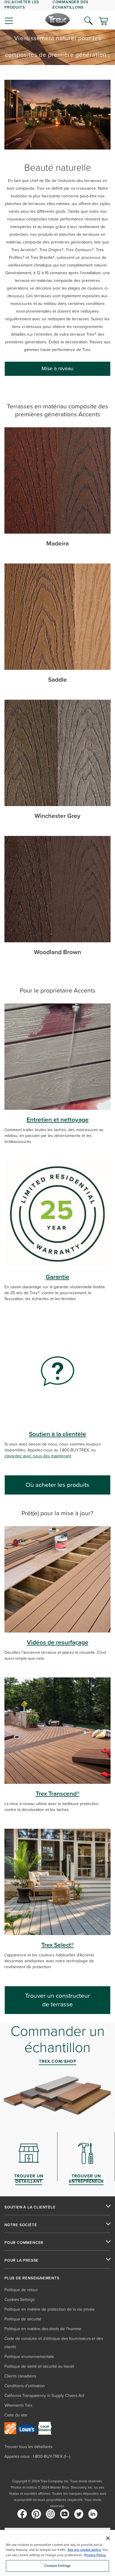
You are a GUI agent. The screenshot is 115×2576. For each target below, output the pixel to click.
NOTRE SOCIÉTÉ (21, 2225)
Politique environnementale (29, 2357)
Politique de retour (21, 2290)
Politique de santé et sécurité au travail (39, 2366)
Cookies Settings (58, 2566)
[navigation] (57, 15)
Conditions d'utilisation (25, 2386)
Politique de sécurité (23, 2319)
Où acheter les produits (57, 1485)
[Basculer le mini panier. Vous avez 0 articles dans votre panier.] (103, 22)
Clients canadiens (20, 2376)
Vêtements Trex (18, 2405)
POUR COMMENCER (24, 2243)
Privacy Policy (95, 2555)
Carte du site (16, 2415)
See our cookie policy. (84, 2550)
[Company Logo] (58, 20)
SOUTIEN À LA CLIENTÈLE (30, 2207)
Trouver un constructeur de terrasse (57, 2000)
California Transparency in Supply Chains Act (44, 2396)
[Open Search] (88, 21)
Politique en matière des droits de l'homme (43, 2329)
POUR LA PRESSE (22, 2260)
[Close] (108, 2538)
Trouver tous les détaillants (28, 2447)
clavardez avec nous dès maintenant (38, 1456)
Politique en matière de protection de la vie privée (50, 2309)
